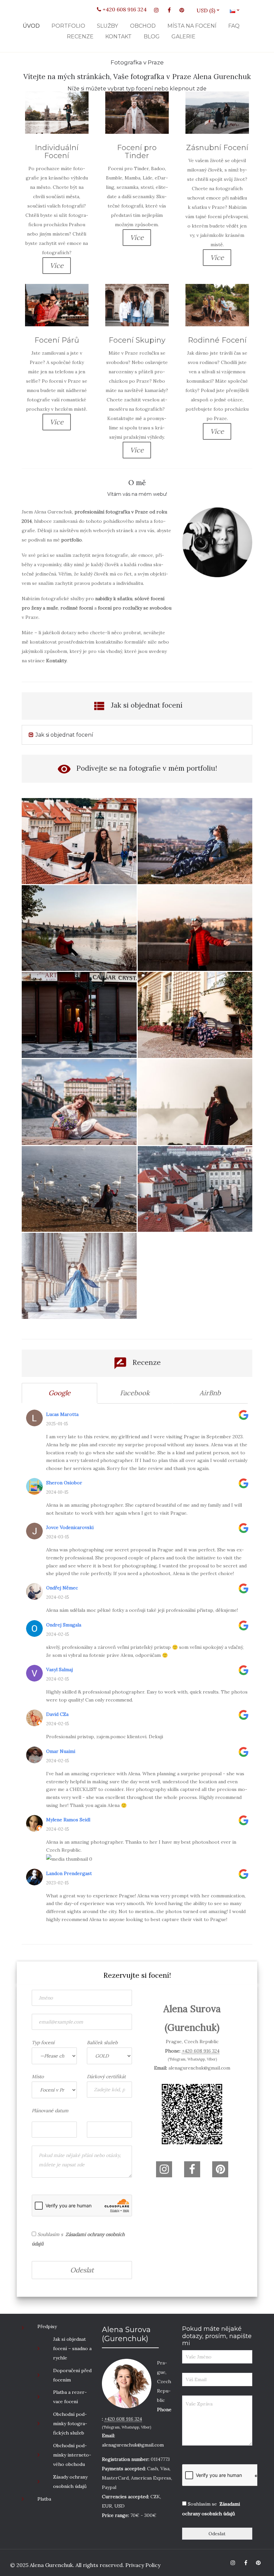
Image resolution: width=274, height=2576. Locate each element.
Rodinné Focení (217, 340)
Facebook (135, 1393)
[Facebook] (169, 10)
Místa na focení (192, 26)
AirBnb (210, 1393)
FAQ (234, 26)
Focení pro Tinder (137, 152)
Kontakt (118, 37)
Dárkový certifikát (106, 2077)
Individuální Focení (57, 152)
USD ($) (208, 10)
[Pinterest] (182, 10)
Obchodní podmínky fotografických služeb (70, 2424)
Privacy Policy (142, 2565)
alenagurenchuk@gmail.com (199, 2068)
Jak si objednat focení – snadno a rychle (72, 2348)
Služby (107, 26)
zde (201, 89)
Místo (38, 2077)
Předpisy (47, 2326)
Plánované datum (50, 2111)
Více (57, 265)
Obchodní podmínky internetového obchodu (72, 2455)
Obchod (143, 26)
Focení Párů (57, 340)
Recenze (80, 37)
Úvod (31, 26)
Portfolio (68, 26)
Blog (152, 37)
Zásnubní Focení (217, 148)
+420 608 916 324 (124, 9)
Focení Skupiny (137, 340)
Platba (44, 2499)
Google (59, 1393)
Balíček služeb (102, 2043)
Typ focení (43, 2043)
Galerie (183, 37)
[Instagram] (156, 10)
